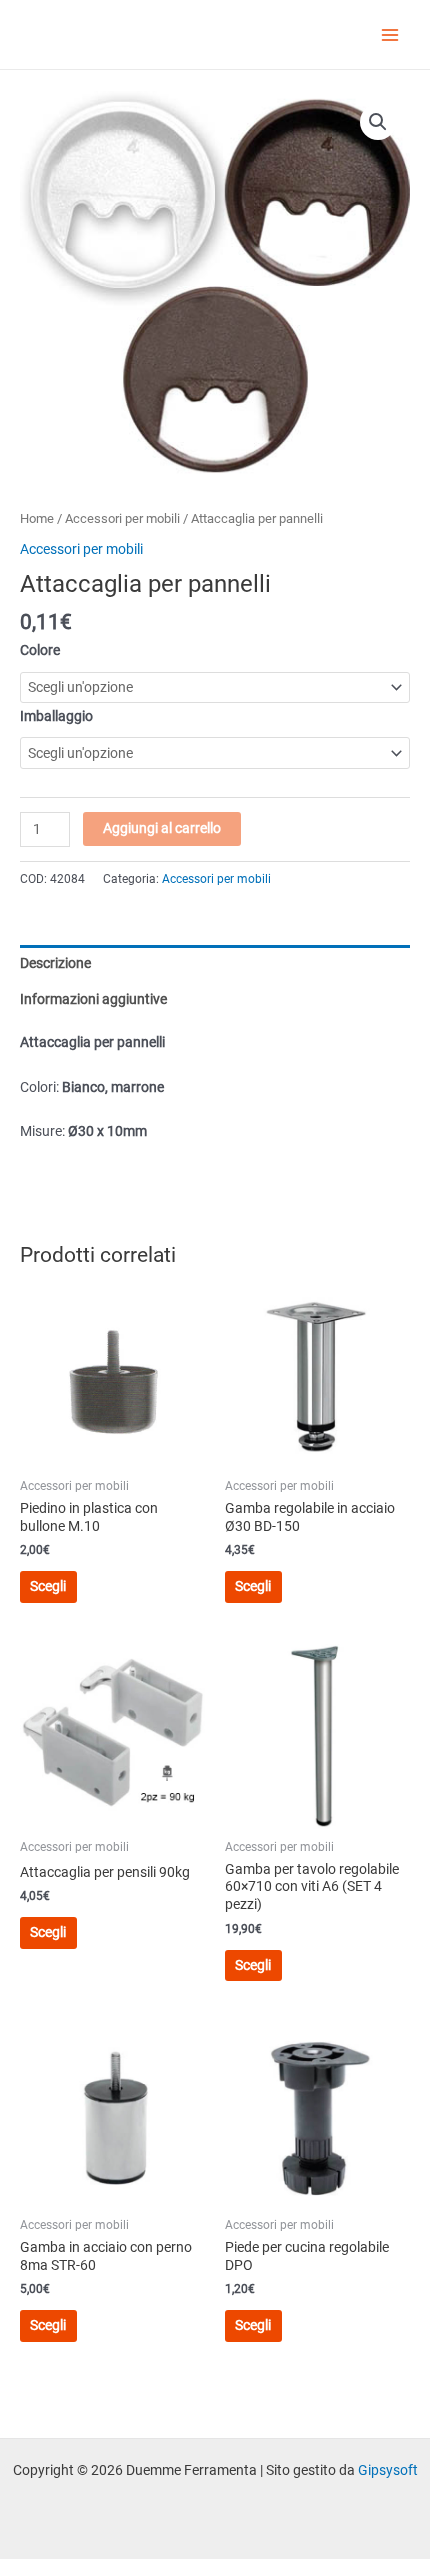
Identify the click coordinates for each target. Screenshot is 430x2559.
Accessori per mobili (122, 518)
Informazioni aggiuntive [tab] (93, 999)
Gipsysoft (388, 2470)
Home (37, 518)
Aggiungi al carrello (162, 828)
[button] (378, 122)
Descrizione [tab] (55, 963)
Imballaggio (56, 716)
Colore (40, 650)
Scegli (48, 1586)
